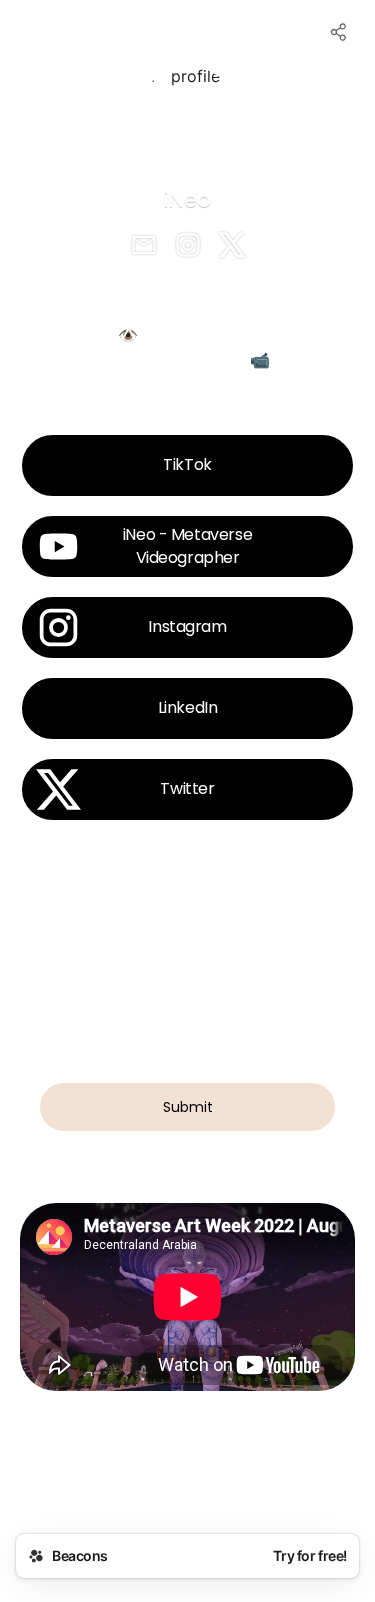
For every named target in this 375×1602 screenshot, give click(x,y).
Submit (188, 1107)
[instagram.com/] (188, 247)
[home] (187, 1482)
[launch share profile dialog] (339, 32)
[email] (144, 247)
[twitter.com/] (232, 247)
